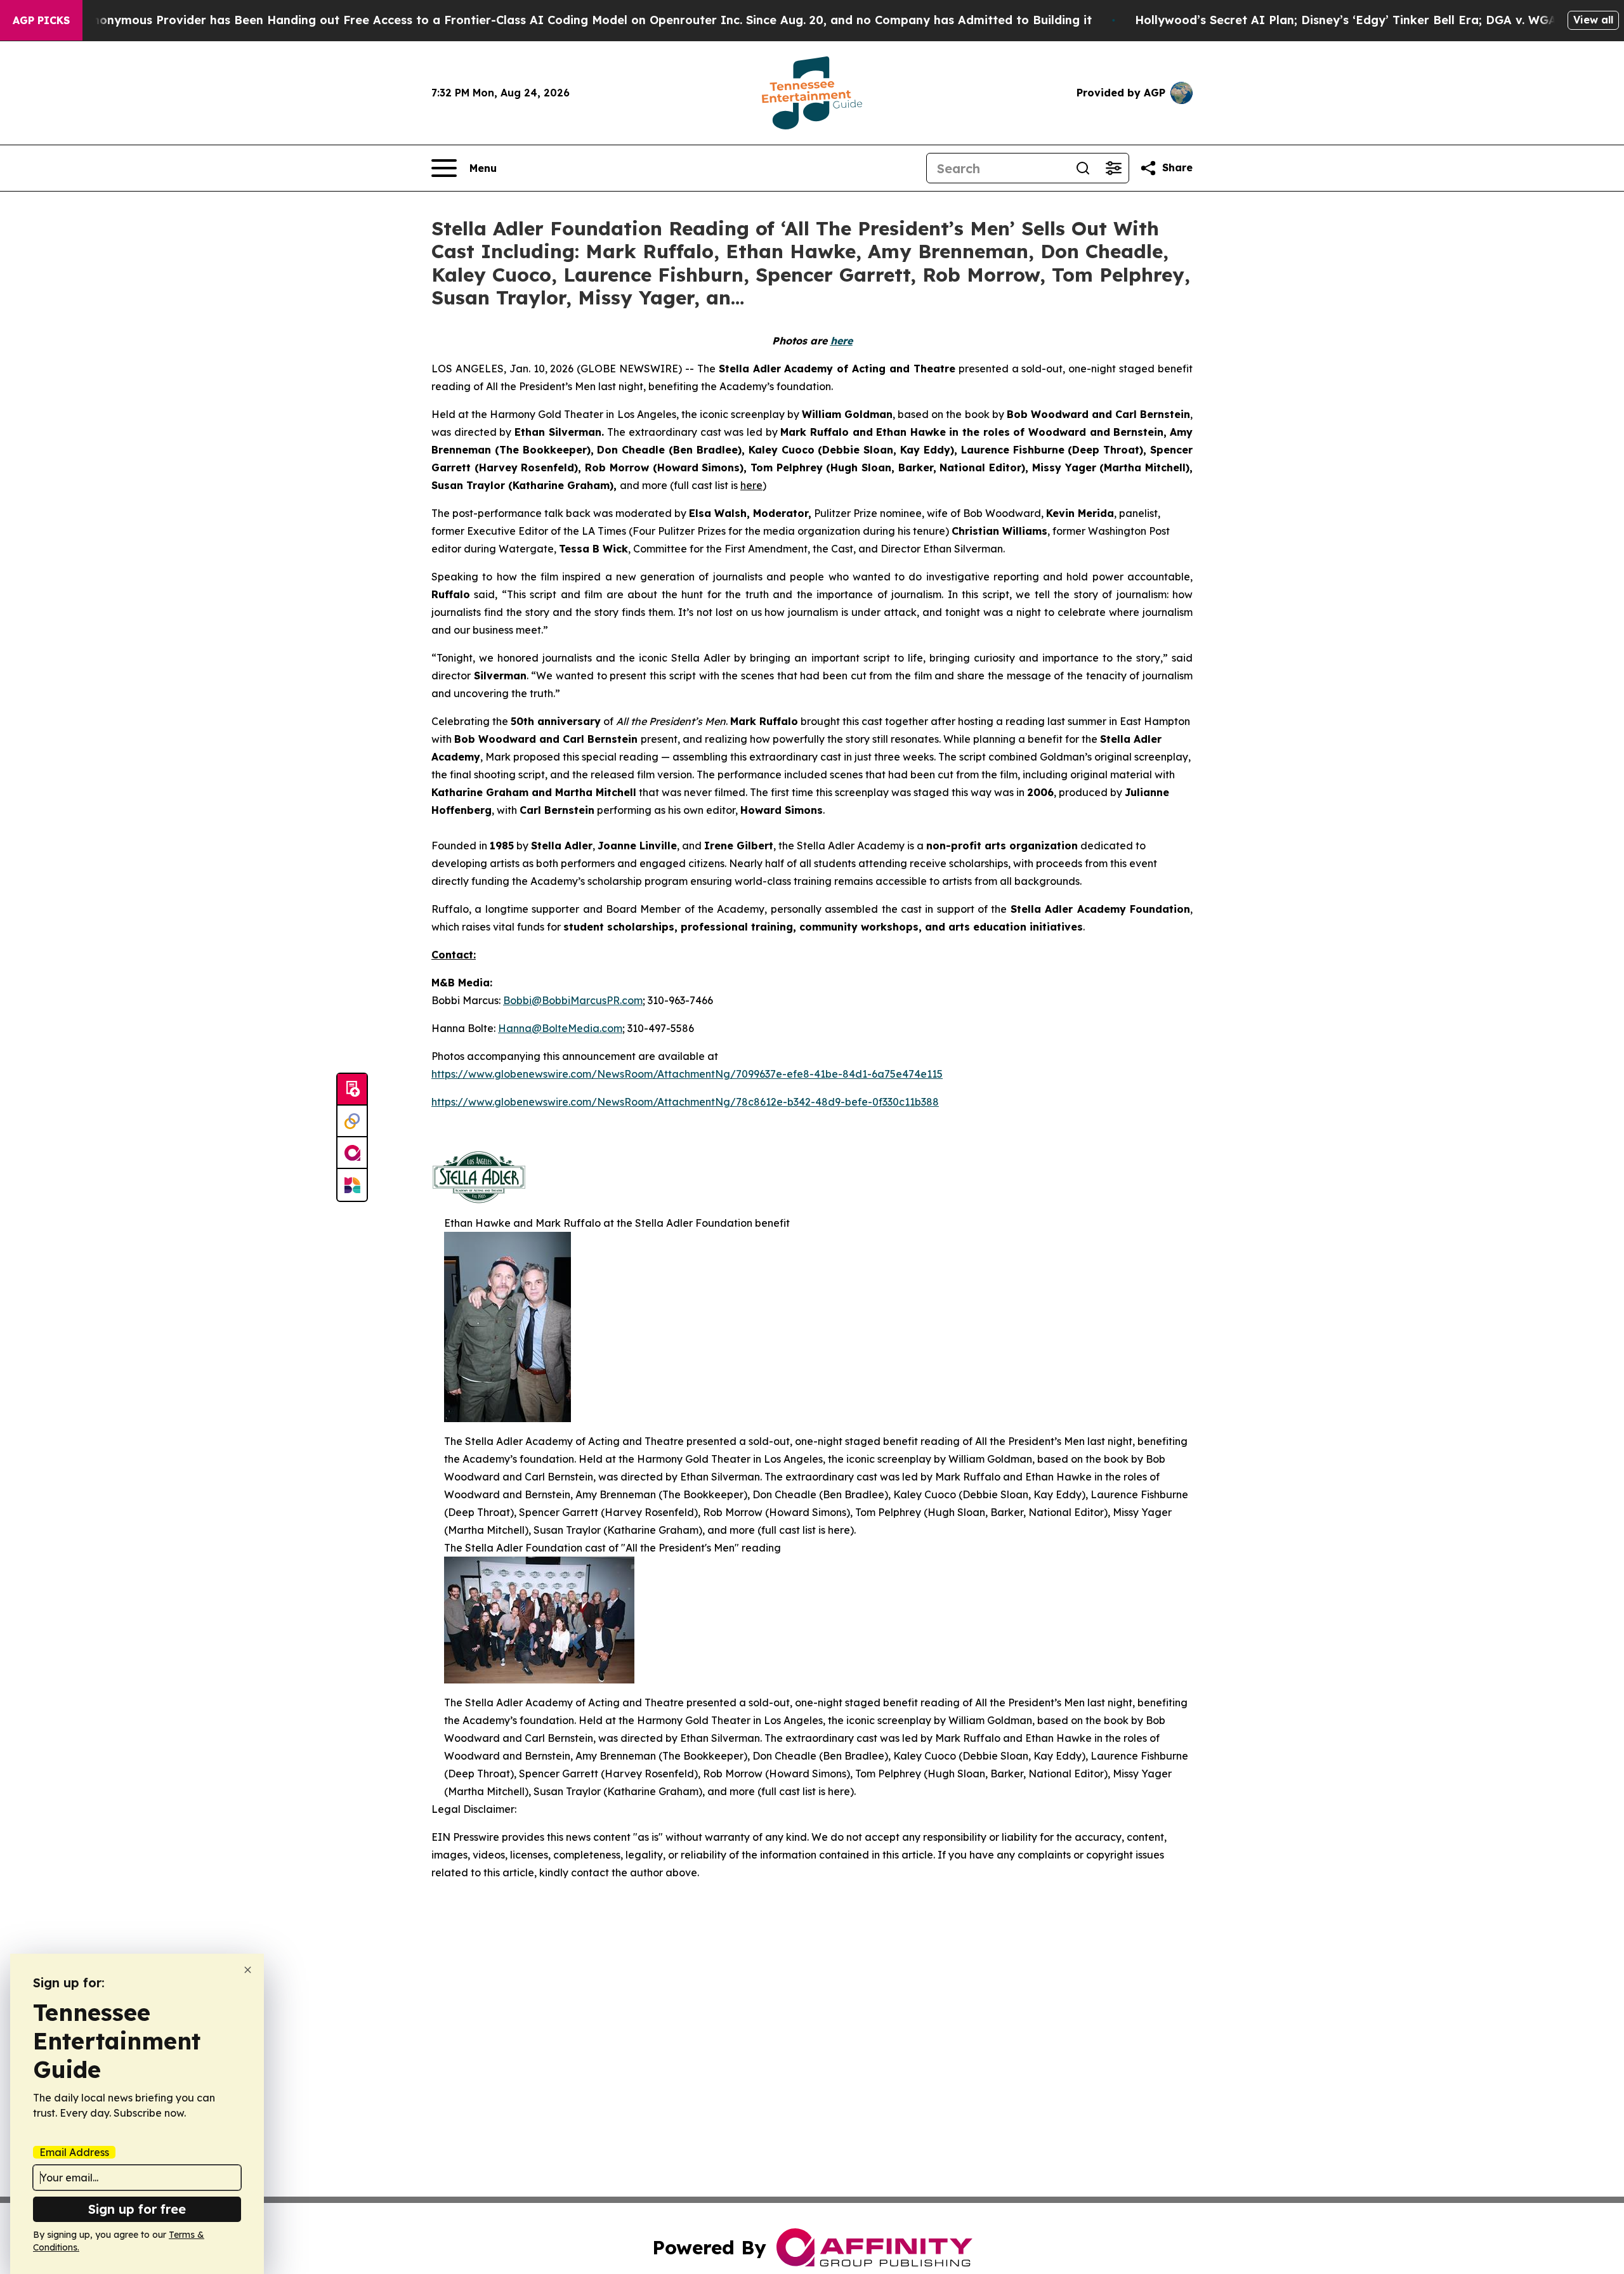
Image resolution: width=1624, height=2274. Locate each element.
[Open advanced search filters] (1113, 168)
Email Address (74, 2152)
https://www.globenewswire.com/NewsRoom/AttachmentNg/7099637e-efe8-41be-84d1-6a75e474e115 (687, 1074)
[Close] (248, 1970)
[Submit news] (352, 1090)
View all (1593, 20)
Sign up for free (137, 2209)
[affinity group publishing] (352, 1153)
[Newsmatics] (352, 1185)
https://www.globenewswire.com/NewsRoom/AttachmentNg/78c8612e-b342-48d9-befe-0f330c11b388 (685, 1102)
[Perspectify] (352, 1121)
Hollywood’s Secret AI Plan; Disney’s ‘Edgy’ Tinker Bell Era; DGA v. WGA (1346, 20)
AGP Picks (41, 20)
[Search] (1083, 168)
